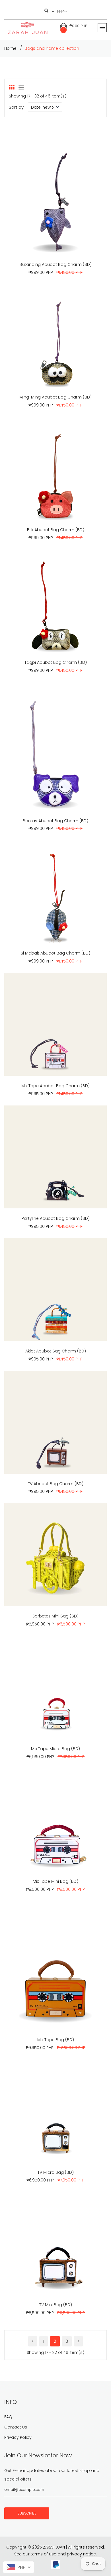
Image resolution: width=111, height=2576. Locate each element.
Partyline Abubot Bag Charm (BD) (56, 1218)
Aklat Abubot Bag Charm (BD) (56, 1351)
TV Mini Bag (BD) (56, 2305)
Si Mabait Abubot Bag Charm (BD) (55, 953)
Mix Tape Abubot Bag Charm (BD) (55, 1086)
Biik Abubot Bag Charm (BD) (56, 530)
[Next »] (78, 2341)
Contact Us (16, 2427)
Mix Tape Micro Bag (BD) (55, 1749)
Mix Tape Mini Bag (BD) (55, 1881)
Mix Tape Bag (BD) (56, 2040)
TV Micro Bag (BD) (56, 2172)
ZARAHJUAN (54, 2547)
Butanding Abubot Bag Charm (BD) (56, 264)
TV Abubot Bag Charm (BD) (56, 1484)
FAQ (8, 2417)
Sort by (16, 107)
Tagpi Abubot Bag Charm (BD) (56, 662)
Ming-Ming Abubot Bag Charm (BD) (55, 397)
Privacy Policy (18, 2437)
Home (10, 48)
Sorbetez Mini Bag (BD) (55, 1616)
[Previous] (33, 2341)
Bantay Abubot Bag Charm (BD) (55, 821)
